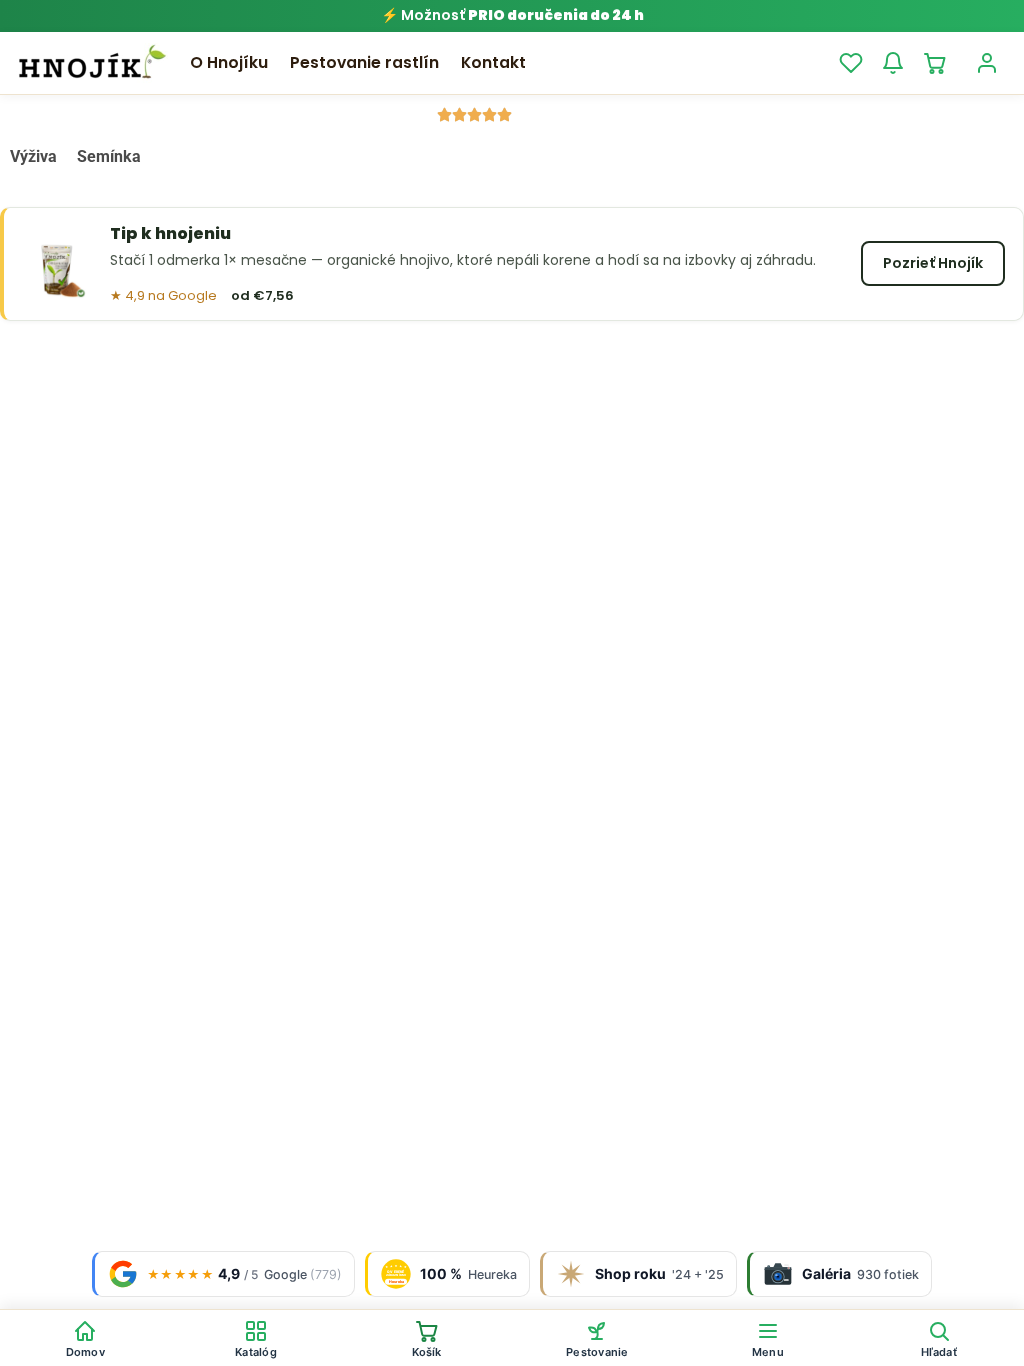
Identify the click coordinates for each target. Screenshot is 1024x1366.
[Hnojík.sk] (92, 63)
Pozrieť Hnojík (933, 263)
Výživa (33, 156)
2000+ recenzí (571, 114)
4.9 (416, 114)
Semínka (109, 156)
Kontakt (493, 62)
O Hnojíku (229, 62)
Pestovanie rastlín (364, 62)
